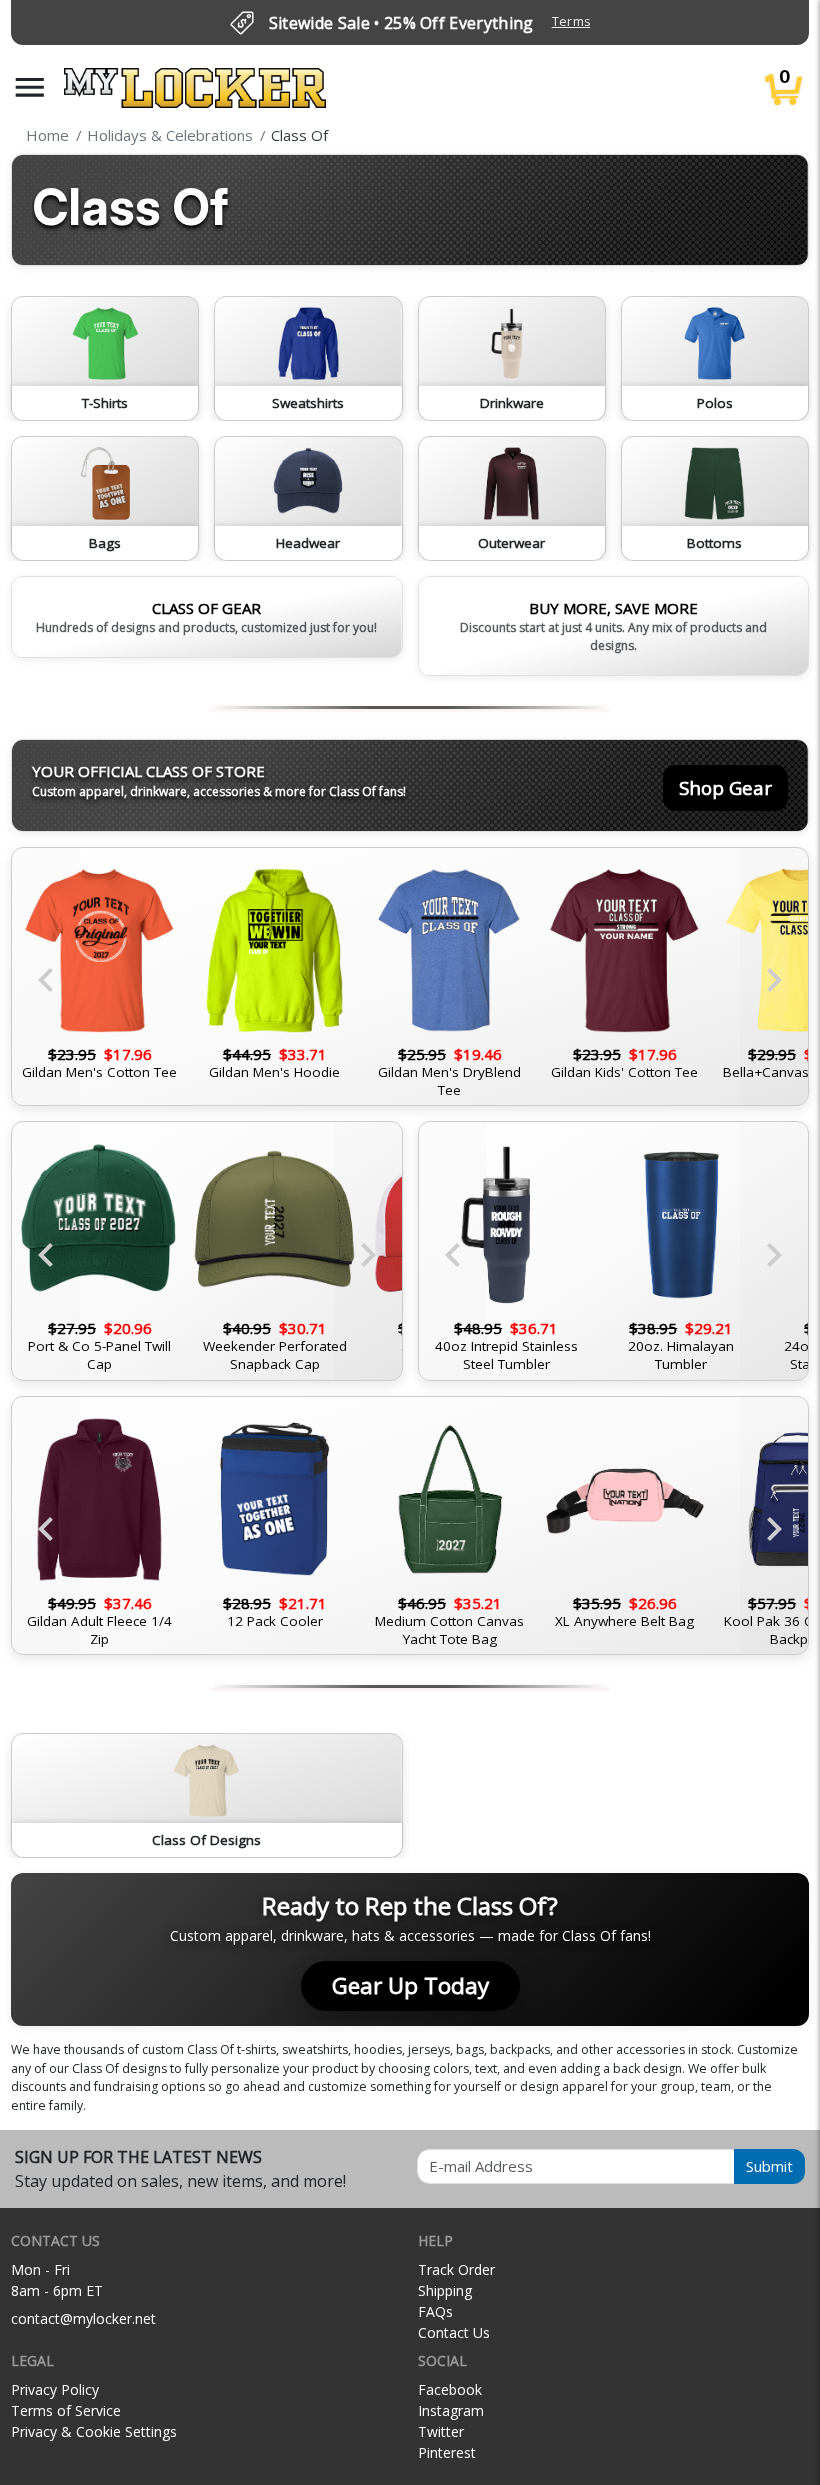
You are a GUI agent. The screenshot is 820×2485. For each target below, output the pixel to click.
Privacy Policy (55, 2389)
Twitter (441, 2431)
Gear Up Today (410, 1985)
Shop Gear (725, 787)
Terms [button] (571, 21)
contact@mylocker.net (83, 2318)
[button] (30, 87)
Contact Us (454, 2332)
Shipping (445, 2290)
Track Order (456, 2269)
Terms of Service (66, 2410)
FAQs (435, 2311)
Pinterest (447, 2452)
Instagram (451, 2410)
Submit (769, 2166)
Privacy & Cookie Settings (94, 2431)
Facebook (450, 2389)
